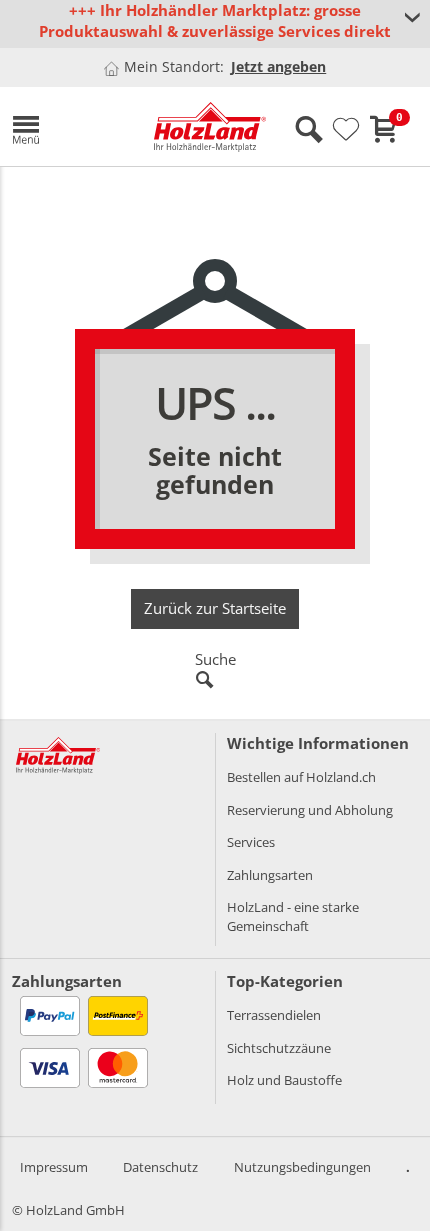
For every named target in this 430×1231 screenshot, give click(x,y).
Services (251, 842)
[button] (68, 126)
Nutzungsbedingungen (302, 1167)
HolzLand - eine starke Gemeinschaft (293, 916)
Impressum (54, 1167)
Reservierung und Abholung (310, 810)
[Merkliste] (346, 130)
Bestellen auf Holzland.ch (301, 777)
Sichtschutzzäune (279, 1048)
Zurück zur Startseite (215, 608)
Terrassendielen (274, 1015)
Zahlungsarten (270, 875)
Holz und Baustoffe (284, 1080)
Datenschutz (160, 1167)
